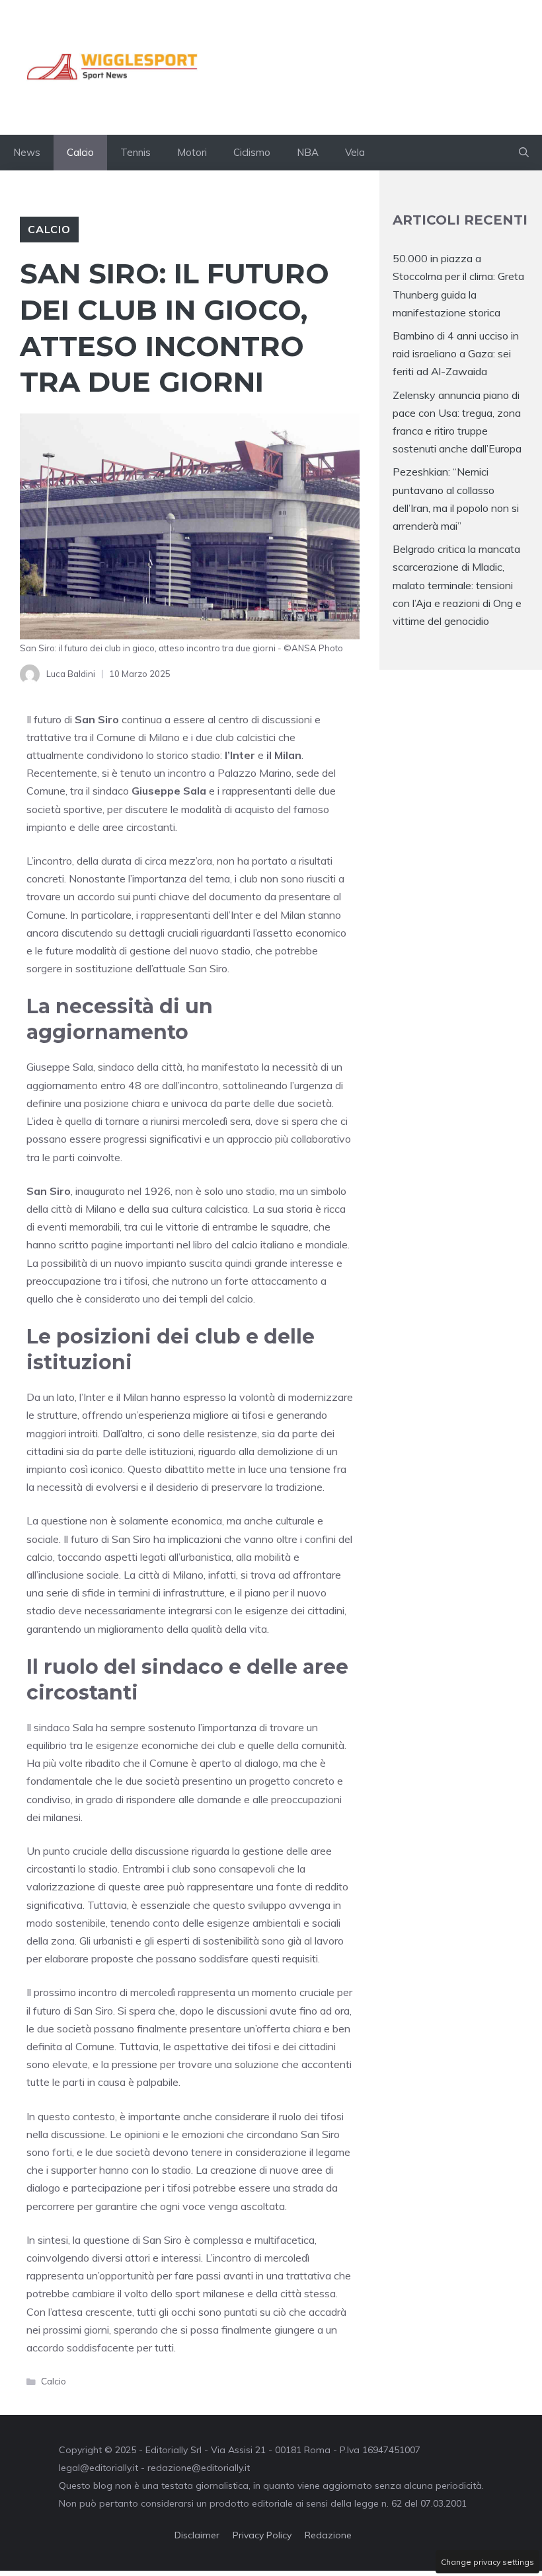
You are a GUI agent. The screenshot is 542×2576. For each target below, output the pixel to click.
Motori (192, 152)
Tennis (135, 152)
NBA (308, 152)
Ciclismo (252, 152)
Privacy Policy (262, 2535)
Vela (355, 152)
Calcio (80, 152)
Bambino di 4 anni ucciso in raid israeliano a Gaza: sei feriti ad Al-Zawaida (456, 353)
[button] (524, 153)
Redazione (328, 2535)
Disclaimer (197, 2535)
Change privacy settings (487, 2562)
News (27, 152)
